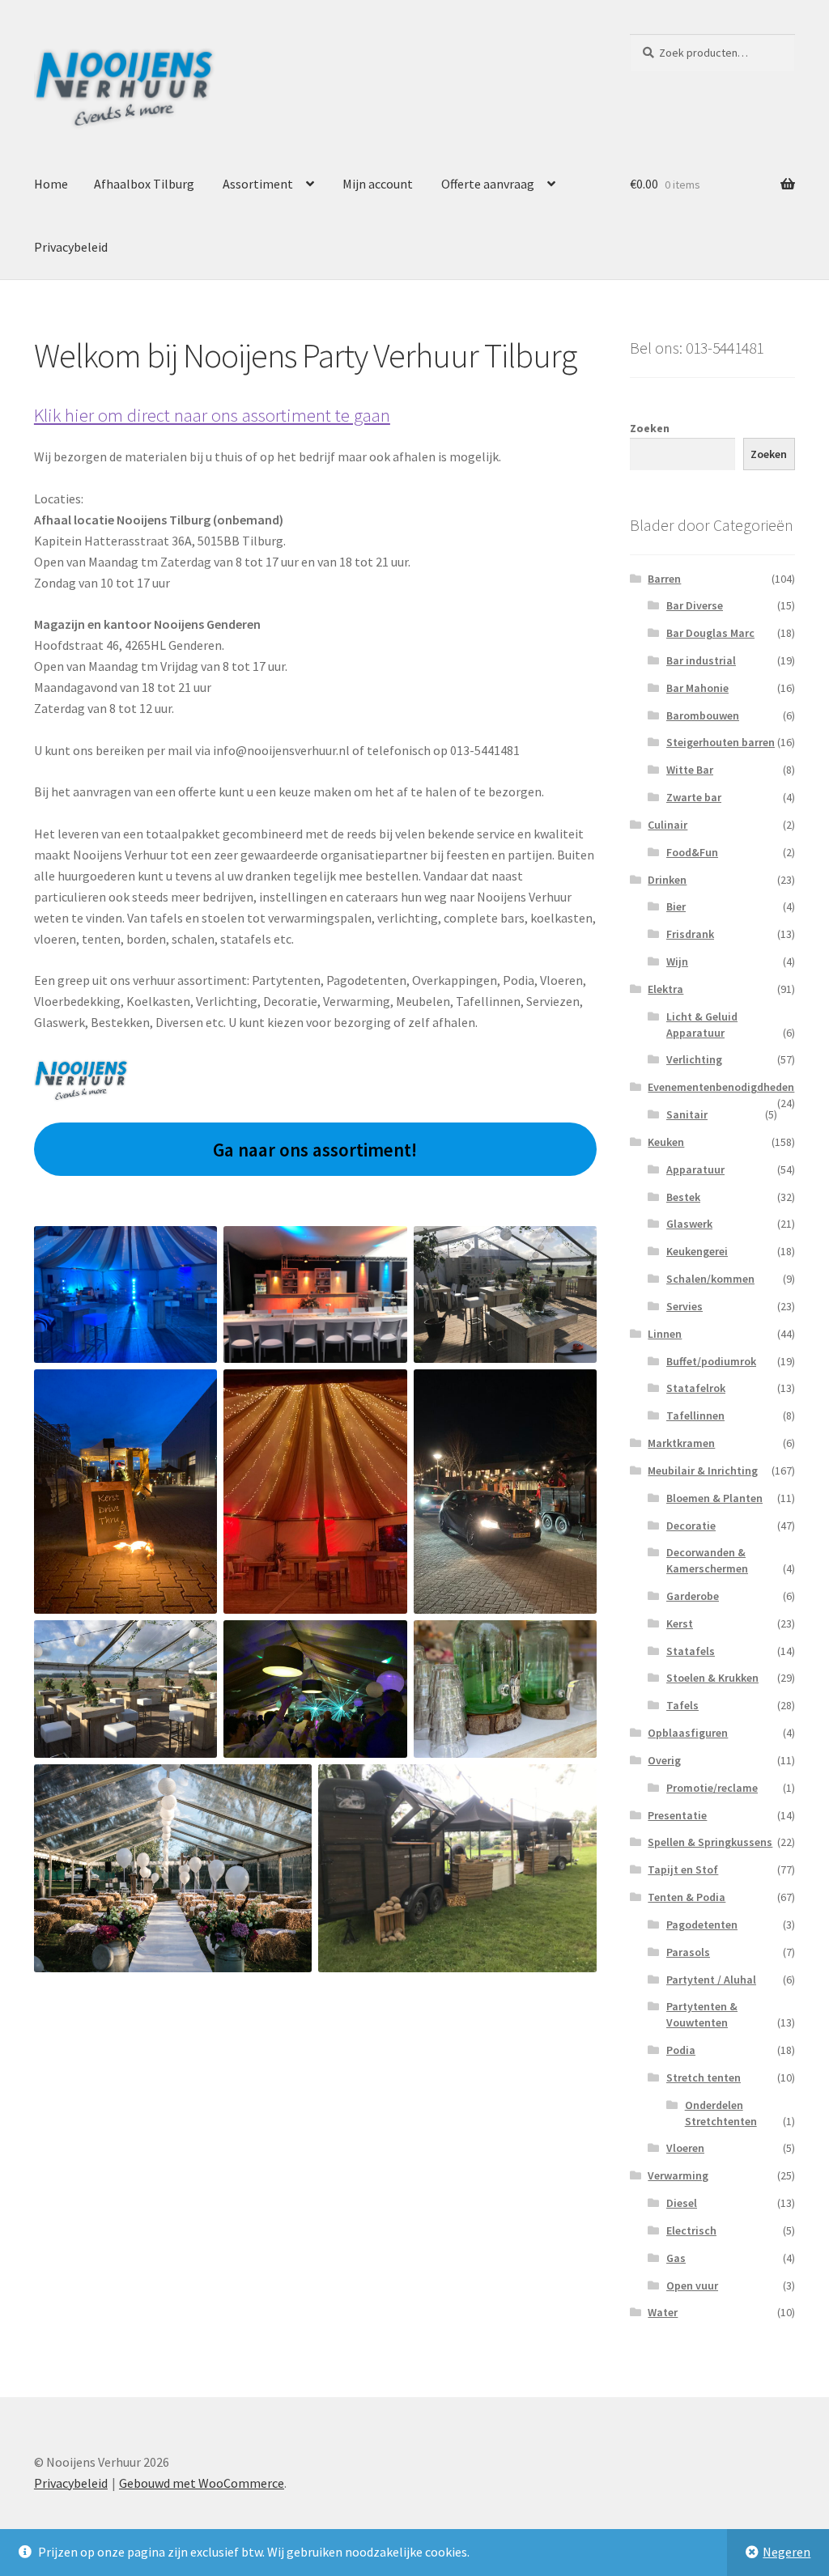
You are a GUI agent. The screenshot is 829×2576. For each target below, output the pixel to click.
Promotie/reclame (712, 1788)
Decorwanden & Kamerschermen (707, 1560)
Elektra (665, 989)
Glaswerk (689, 1224)
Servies (684, 1306)
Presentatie (677, 1815)
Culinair (667, 825)
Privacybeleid (71, 247)
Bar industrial (701, 660)
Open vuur (692, 2285)
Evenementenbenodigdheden (721, 1087)
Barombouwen (703, 715)
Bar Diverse (695, 605)
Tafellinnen (695, 1415)
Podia (681, 2050)
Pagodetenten (702, 1925)
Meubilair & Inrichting (703, 1470)
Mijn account (378, 184)
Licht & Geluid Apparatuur (702, 1025)
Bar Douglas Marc (710, 633)
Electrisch (691, 2230)
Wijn (677, 961)
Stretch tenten (704, 2077)
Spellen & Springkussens (710, 1842)
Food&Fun (692, 852)
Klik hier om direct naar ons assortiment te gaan (212, 415)
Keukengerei (697, 1251)
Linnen (665, 1334)
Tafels (682, 1705)
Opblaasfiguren (688, 1733)
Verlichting (694, 1059)
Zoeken (650, 428)
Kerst (680, 1623)
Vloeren (685, 2148)
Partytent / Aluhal (711, 1980)
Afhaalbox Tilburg (144, 184)
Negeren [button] (786, 2552)
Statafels (691, 1651)
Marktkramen (681, 1443)
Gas (676, 2258)
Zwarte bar (694, 797)
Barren (664, 579)
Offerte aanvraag (488, 184)
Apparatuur (695, 1169)
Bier (676, 906)
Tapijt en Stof (683, 1869)
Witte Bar (690, 770)
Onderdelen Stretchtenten (721, 2113)
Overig (664, 1760)
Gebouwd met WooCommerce (202, 2483)
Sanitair (687, 1114)
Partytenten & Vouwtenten (702, 2014)
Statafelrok (696, 1388)
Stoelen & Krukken (712, 1678)
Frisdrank (690, 934)
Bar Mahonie (697, 688)
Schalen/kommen (710, 1279)
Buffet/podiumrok (711, 1361)
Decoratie (691, 1526)
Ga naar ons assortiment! (315, 1150)
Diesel (682, 2203)
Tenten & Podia (687, 1897)
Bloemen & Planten (714, 1498)
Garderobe (693, 1596)
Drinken (667, 880)
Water (663, 2312)
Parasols (688, 1952)
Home (51, 184)
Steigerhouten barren (721, 742)
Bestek (683, 1197)
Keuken (666, 1142)
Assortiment (258, 184)
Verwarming (678, 2175)
